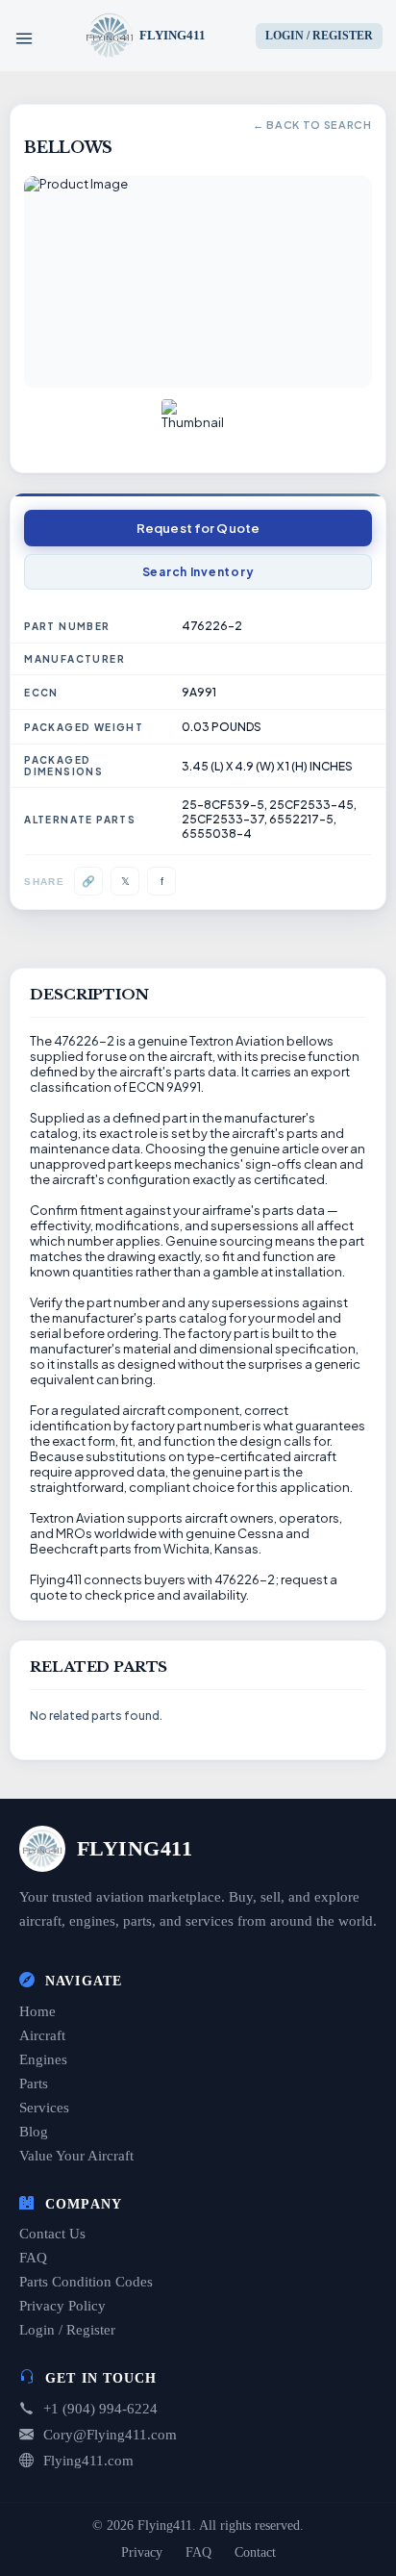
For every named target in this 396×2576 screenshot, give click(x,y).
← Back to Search (312, 125)
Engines (43, 2059)
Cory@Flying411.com (110, 2435)
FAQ (33, 2258)
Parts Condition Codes (86, 2282)
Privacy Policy (62, 2306)
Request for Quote (198, 528)
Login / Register (67, 2330)
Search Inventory (198, 572)
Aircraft (42, 2035)
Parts (34, 2084)
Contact (255, 2552)
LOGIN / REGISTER (319, 36)
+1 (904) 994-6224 (100, 2409)
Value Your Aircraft (76, 2156)
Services (44, 2108)
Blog (34, 2132)
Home (37, 2011)
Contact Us (52, 2234)
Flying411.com (88, 2461)
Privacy (142, 2552)
